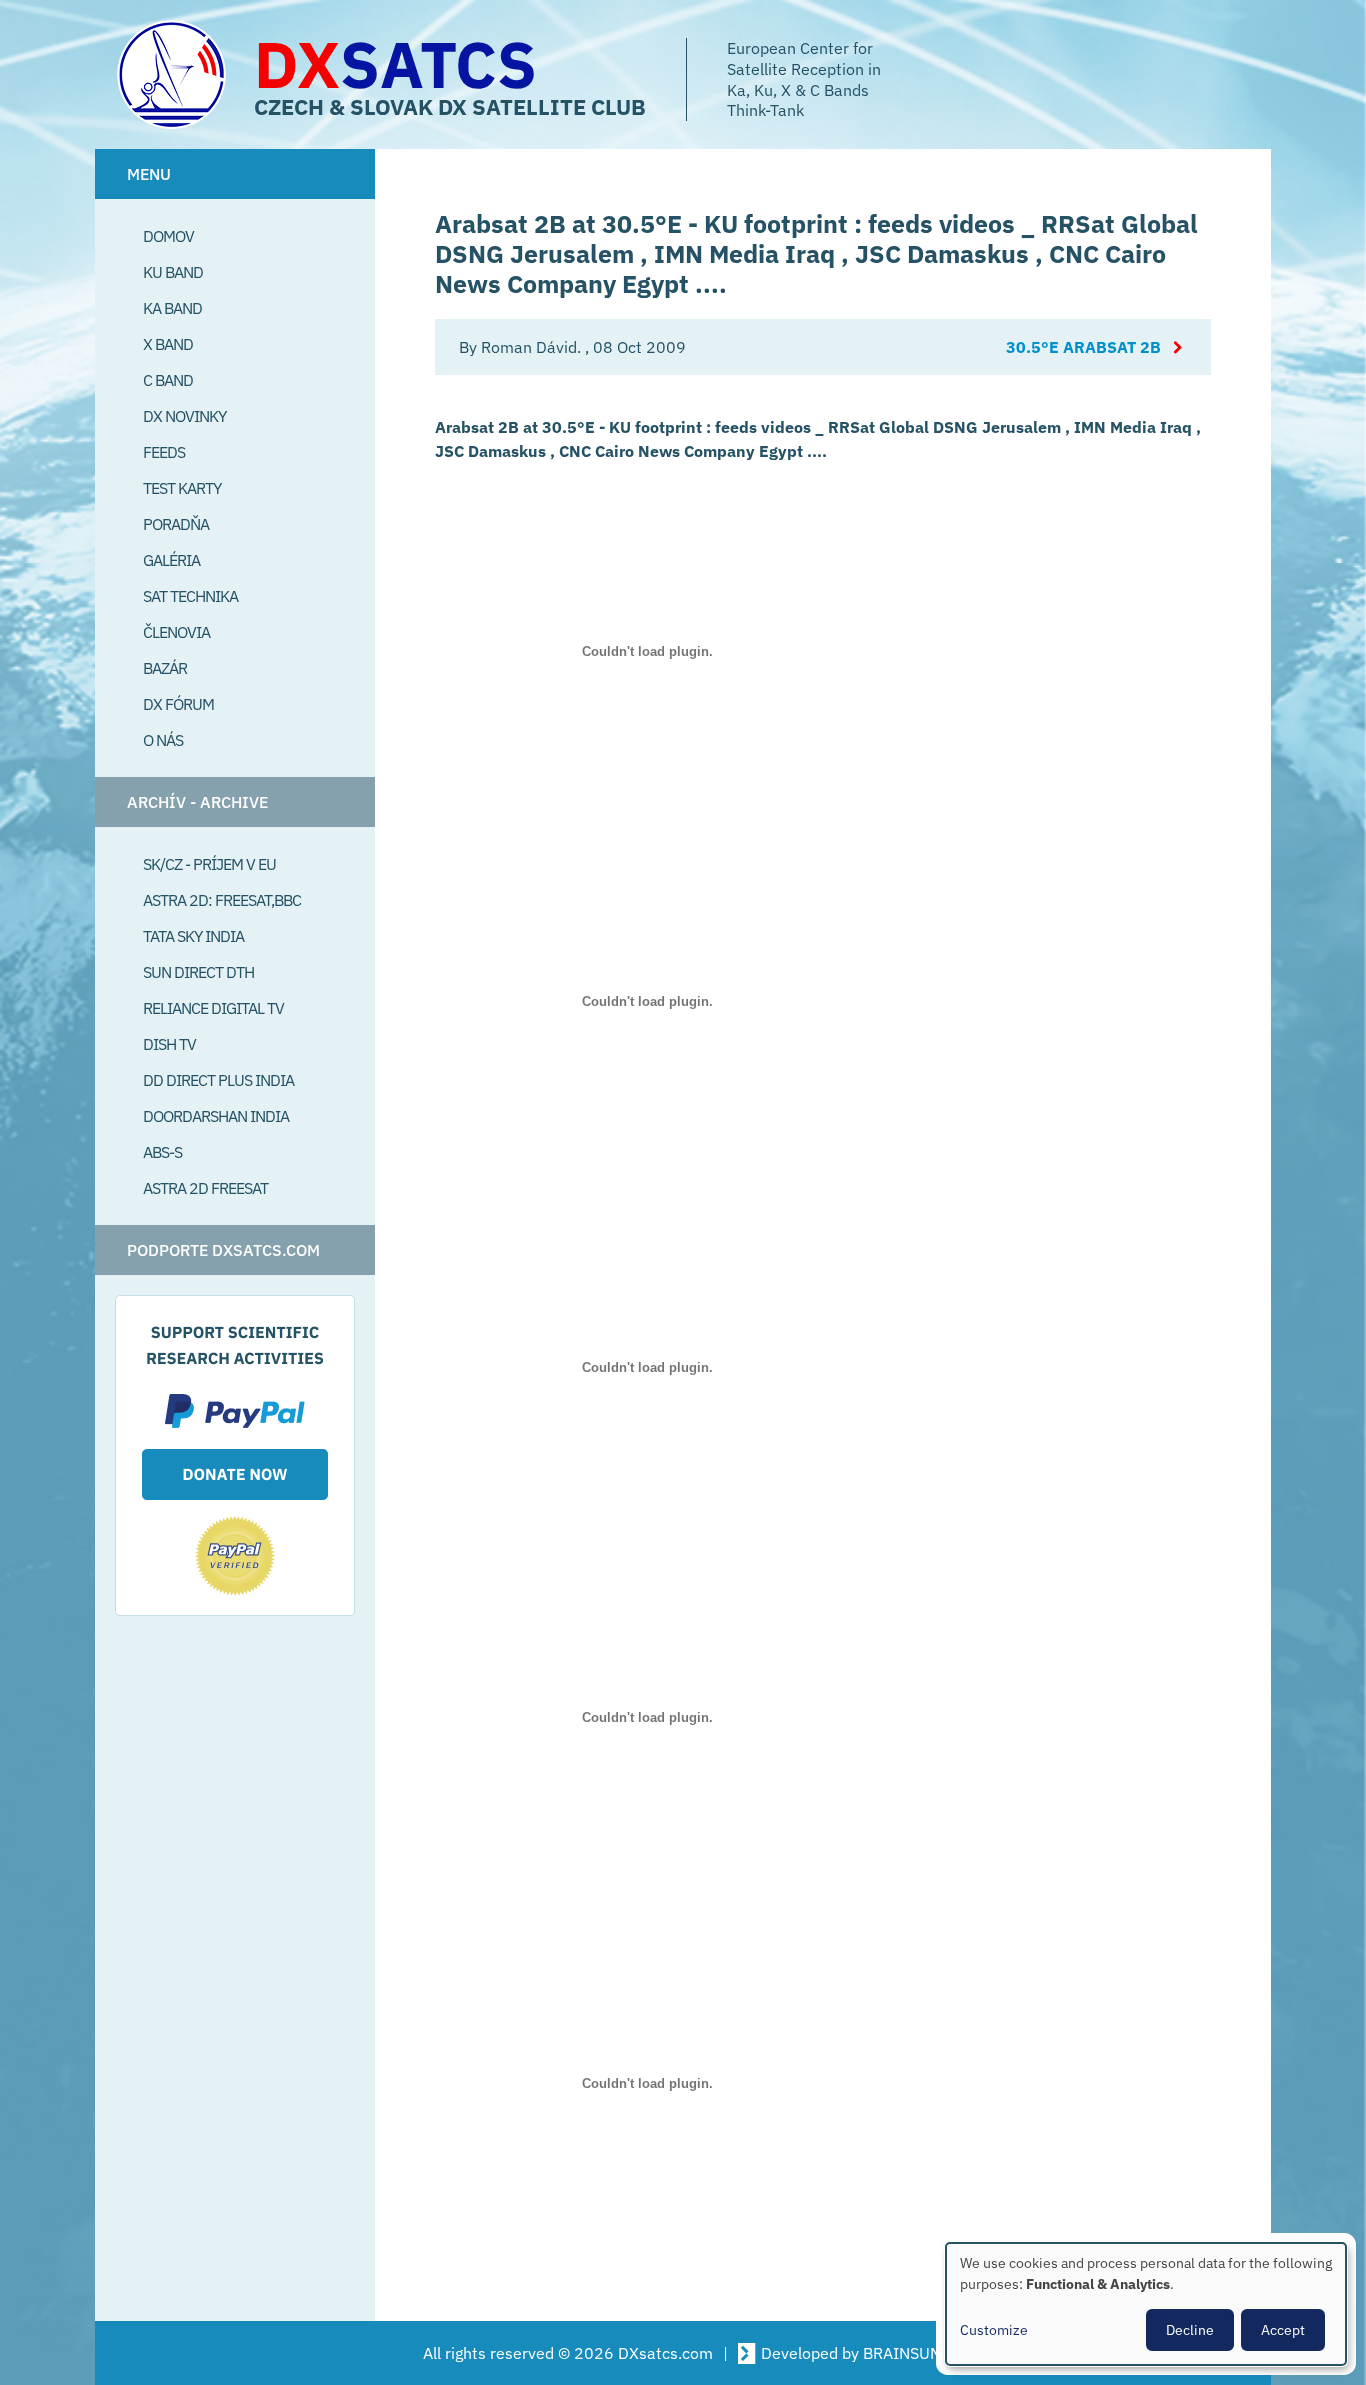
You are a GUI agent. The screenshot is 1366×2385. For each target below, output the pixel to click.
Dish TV (169, 1044)
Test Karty (182, 488)
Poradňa (176, 524)
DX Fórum (178, 704)
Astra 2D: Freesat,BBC (222, 900)
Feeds (164, 452)
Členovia (176, 632)
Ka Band (172, 308)
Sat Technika (190, 596)
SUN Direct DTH (198, 972)
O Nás (163, 740)
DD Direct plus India (218, 1080)
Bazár (165, 668)
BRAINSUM (903, 2353)
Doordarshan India (216, 1116)
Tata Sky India (193, 936)
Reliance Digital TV (213, 1008)
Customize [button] (994, 2330)
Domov (168, 236)
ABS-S (162, 1152)
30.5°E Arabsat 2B (1083, 347)
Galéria (171, 560)
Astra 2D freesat (205, 1188)
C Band (168, 380)
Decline (1190, 2330)
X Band (168, 344)
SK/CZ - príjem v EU (209, 864)
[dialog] (1146, 2304)
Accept (1283, 2330)
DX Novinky (184, 416)
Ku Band (173, 272)
